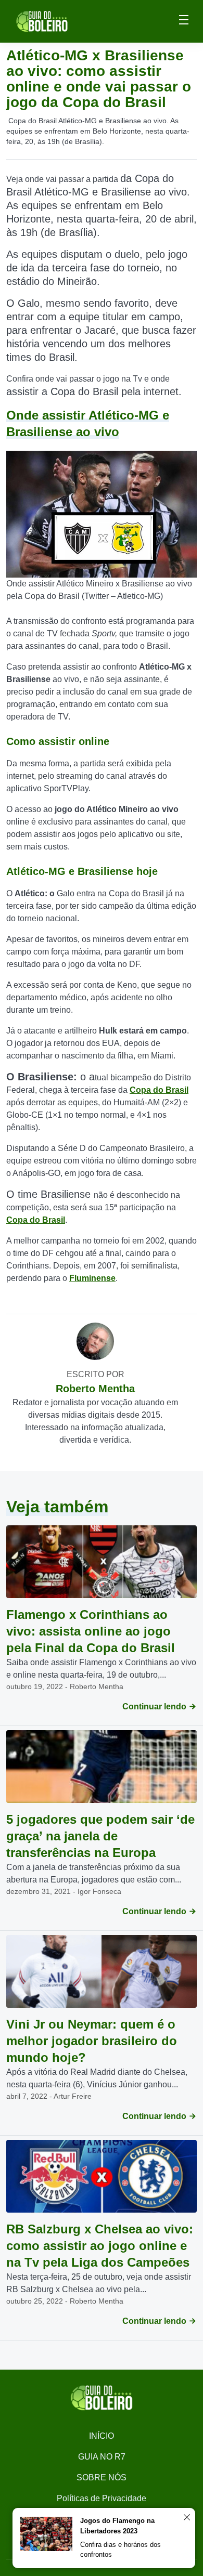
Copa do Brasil (159, 1090)
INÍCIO (102, 2436)
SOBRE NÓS (102, 2477)
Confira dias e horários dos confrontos (120, 2550)
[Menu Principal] (184, 21)
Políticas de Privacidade (102, 2498)
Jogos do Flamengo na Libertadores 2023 (117, 2526)
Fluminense (92, 1278)
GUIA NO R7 (102, 2457)
